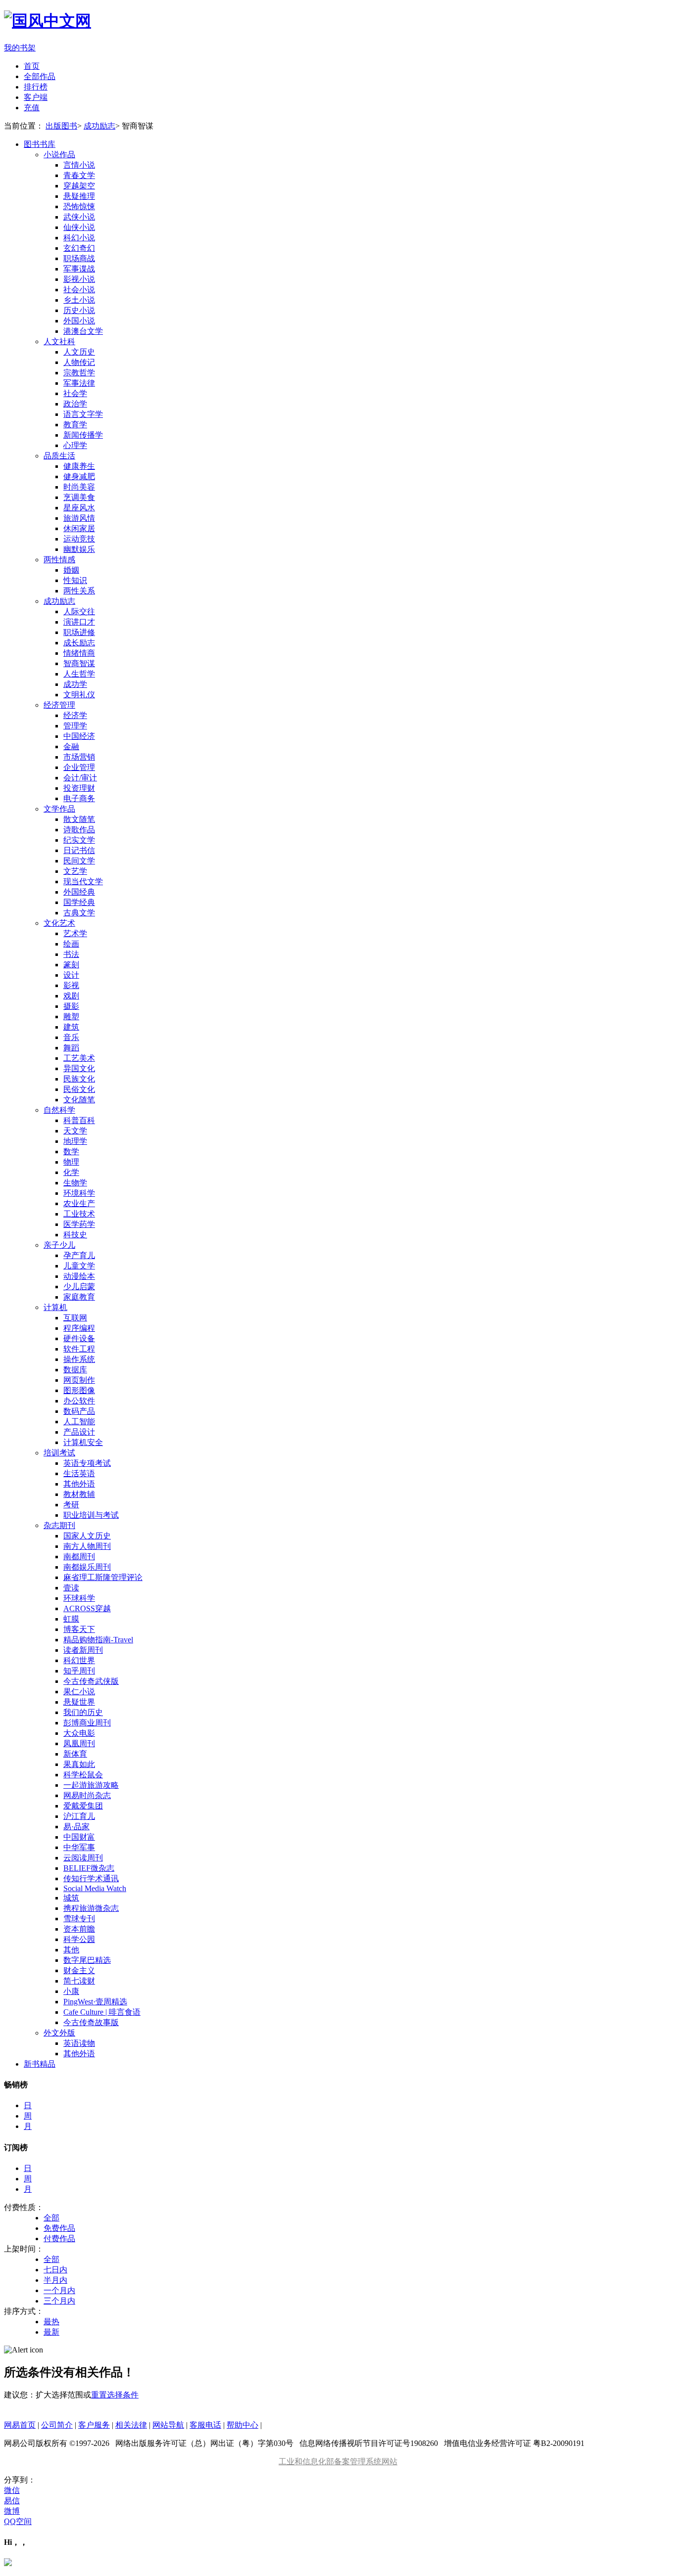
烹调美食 (79, 497)
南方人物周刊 (87, 1546)
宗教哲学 (79, 373)
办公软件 (79, 1401)
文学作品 (59, 809)
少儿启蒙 (79, 1287)
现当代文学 (83, 881)
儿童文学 (79, 1266)
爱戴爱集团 (83, 1806)
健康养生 (79, 466)
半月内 (55, 2280)
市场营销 (79, 757)
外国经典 (79, 892)
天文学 (75, 1131)
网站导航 (168, 2425)
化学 (71, 1172)
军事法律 (79, 383)
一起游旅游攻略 (91, 1785)
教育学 (75, 425)
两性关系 (79, 591)
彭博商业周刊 (87, 1723)
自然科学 (59, 1110)
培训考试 (59, 1453)
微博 (12, 2511)
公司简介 (57, 2425)
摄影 (71, 1006)
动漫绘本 (79, 1276)
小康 (71, 1991)
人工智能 (79, 1422)
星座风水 (79, 508)
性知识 (75, 580)
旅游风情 (79, 518)
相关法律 (131, 2425)
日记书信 (79, 850)
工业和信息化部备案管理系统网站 (338, 2462)
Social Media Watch (95, 1888)
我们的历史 (83, 1712)
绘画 (71, 944)
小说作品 (59, 155)
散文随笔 (79, 819)
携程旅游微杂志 (91, 1908)
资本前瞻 (79, 1929)
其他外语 (79, 1484)
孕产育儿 (79, 1255)
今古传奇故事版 (91, 2022)
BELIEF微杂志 (89, 1868)
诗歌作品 (79, 830)
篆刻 (71, 965)
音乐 (71, 1037)
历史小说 (79, 310)
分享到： (20, 2480)
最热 (51, 2322)
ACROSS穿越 (87, 1608)
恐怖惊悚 (79, 206)
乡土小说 (79, 300)
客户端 (36, 97)
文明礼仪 (79, 695)
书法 (71, 954)
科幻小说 (79, 238)
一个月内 (59, 2290)
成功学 (75, 684)
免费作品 (59, 2228)
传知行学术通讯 (91, 1878)
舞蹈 (71, 1048)
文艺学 (75, 871)
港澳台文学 (83, 331)
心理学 (75, 445)
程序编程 (79, 1328)
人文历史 (79, 352)
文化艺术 (59, 923)
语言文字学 (83, 414)
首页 (32, 66)
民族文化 (79, 1079)
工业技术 (79, 1214)
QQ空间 (18, 2521)
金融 (71, 746)
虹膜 (71, 1619)
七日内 (55, 2270)
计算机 (55, 1307)
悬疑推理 (79, 196)
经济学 (75, 715)
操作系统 (79, 1359)
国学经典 (79, 902)
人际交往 (79, 611)
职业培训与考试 (91, 1515)
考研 (71, 1505)
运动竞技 (79, 539)
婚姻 (71, 570)
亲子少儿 (59, 1245)
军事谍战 (79, 269)
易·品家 (76, 1827)
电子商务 (79, 798)
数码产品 (79, 1411)
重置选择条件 (115, 2395)
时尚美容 (79, 487)
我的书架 (20, 48)
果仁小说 (79, 1692)
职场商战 (79, 258)
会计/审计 (80, 778)
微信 (12, 2490)
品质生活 (59, 456)
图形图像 (79, 1390)
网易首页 (20, 2425)
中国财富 (79, 1837)
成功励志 (99, 126)
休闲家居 (79, 528)
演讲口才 (79, 622)
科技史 (75, 1235)
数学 (71, 1152)
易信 (12, 2501)
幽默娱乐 (79, 549)
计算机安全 (83, 1442)
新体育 (75, 1754)
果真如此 (79, 1764)
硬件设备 (79, 1338)
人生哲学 (79, 674)
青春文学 (79, 175)
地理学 (75, 1141)
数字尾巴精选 (87, 1960)
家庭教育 (79, 1297)
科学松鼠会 (83, 1775)
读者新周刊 (83, 1650)
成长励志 (79, 643)
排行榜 (36, 87)
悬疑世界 (79, 1702)
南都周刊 (79, 1557)
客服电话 (205, 2425)
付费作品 (59, 2238)
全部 (51, 2218)
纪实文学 (79, 840)
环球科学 (79, 1598)
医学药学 (79, 1224)
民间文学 (79, 861)
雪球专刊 (79, 1919)
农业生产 (79, 1203)
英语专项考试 (87, 1463)
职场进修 (79, 632)
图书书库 (40, 144)
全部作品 (40, 76)
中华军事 (79, 1847)
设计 (71, 975)
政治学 (75, 404)
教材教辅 (79, 1494)
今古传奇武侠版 (91, 1681)
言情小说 (79, 165)
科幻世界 (79, 1660)
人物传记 (79, 362)
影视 (71, 985)
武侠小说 (79, 217)
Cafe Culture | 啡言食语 (102, 2012)
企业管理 (79, 767)
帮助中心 (242, 2425)
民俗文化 (79, 1089)
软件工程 (79, 1349)
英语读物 (79, 2043)
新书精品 (40, 2064)
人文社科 (59, 341)
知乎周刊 (79, 1671)
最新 (51, 2332)
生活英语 (79, 1473)
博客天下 (79, 1629)
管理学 (75, 726)
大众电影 (79, 1733)
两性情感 (59, 560)
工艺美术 (79, 1058)
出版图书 (61, 126)
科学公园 (79, 1939)
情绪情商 (79, 653)
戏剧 (71, 996)
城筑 (71, 1898)
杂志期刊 (59, 1525)
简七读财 (79, 1981)
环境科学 (79, 1193)
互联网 (75, 1318)
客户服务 (94, 2425)
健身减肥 (79, 476)
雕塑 (71, 1017)
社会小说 (79, 290)
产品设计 (79, 1432)
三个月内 (59, 2301)
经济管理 (59, 705)
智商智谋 (79, 663)
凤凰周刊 (79, 1743)
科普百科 (79, 1120)
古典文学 (79, 913)
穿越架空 (79, 186)
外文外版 (59, 2033)
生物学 (75, 1183)
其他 (71, 1950)
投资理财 (79, 788)
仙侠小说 (79, 227)
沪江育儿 (79, 1816)
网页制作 (79, 1380)
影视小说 (79, 279)
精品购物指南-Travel (98, 1640)
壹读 (71, 1588)
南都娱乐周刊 (87, 1567)
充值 (32, 108)
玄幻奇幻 (79, 248)
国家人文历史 (87, 1536)
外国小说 (79, 321)
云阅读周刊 (83, 1858)
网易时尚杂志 (87, 1795)
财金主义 (79, 1970)
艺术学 (75, 933)
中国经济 (79, 736)
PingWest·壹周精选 (95, 2002)
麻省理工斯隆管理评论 (103, 1577)
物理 (71, 1162)
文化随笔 (79, 1100)
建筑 (71, 1027)
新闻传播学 (83, 435)
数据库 (75, 1370)
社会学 (75, 393)
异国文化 (79, 1068)
